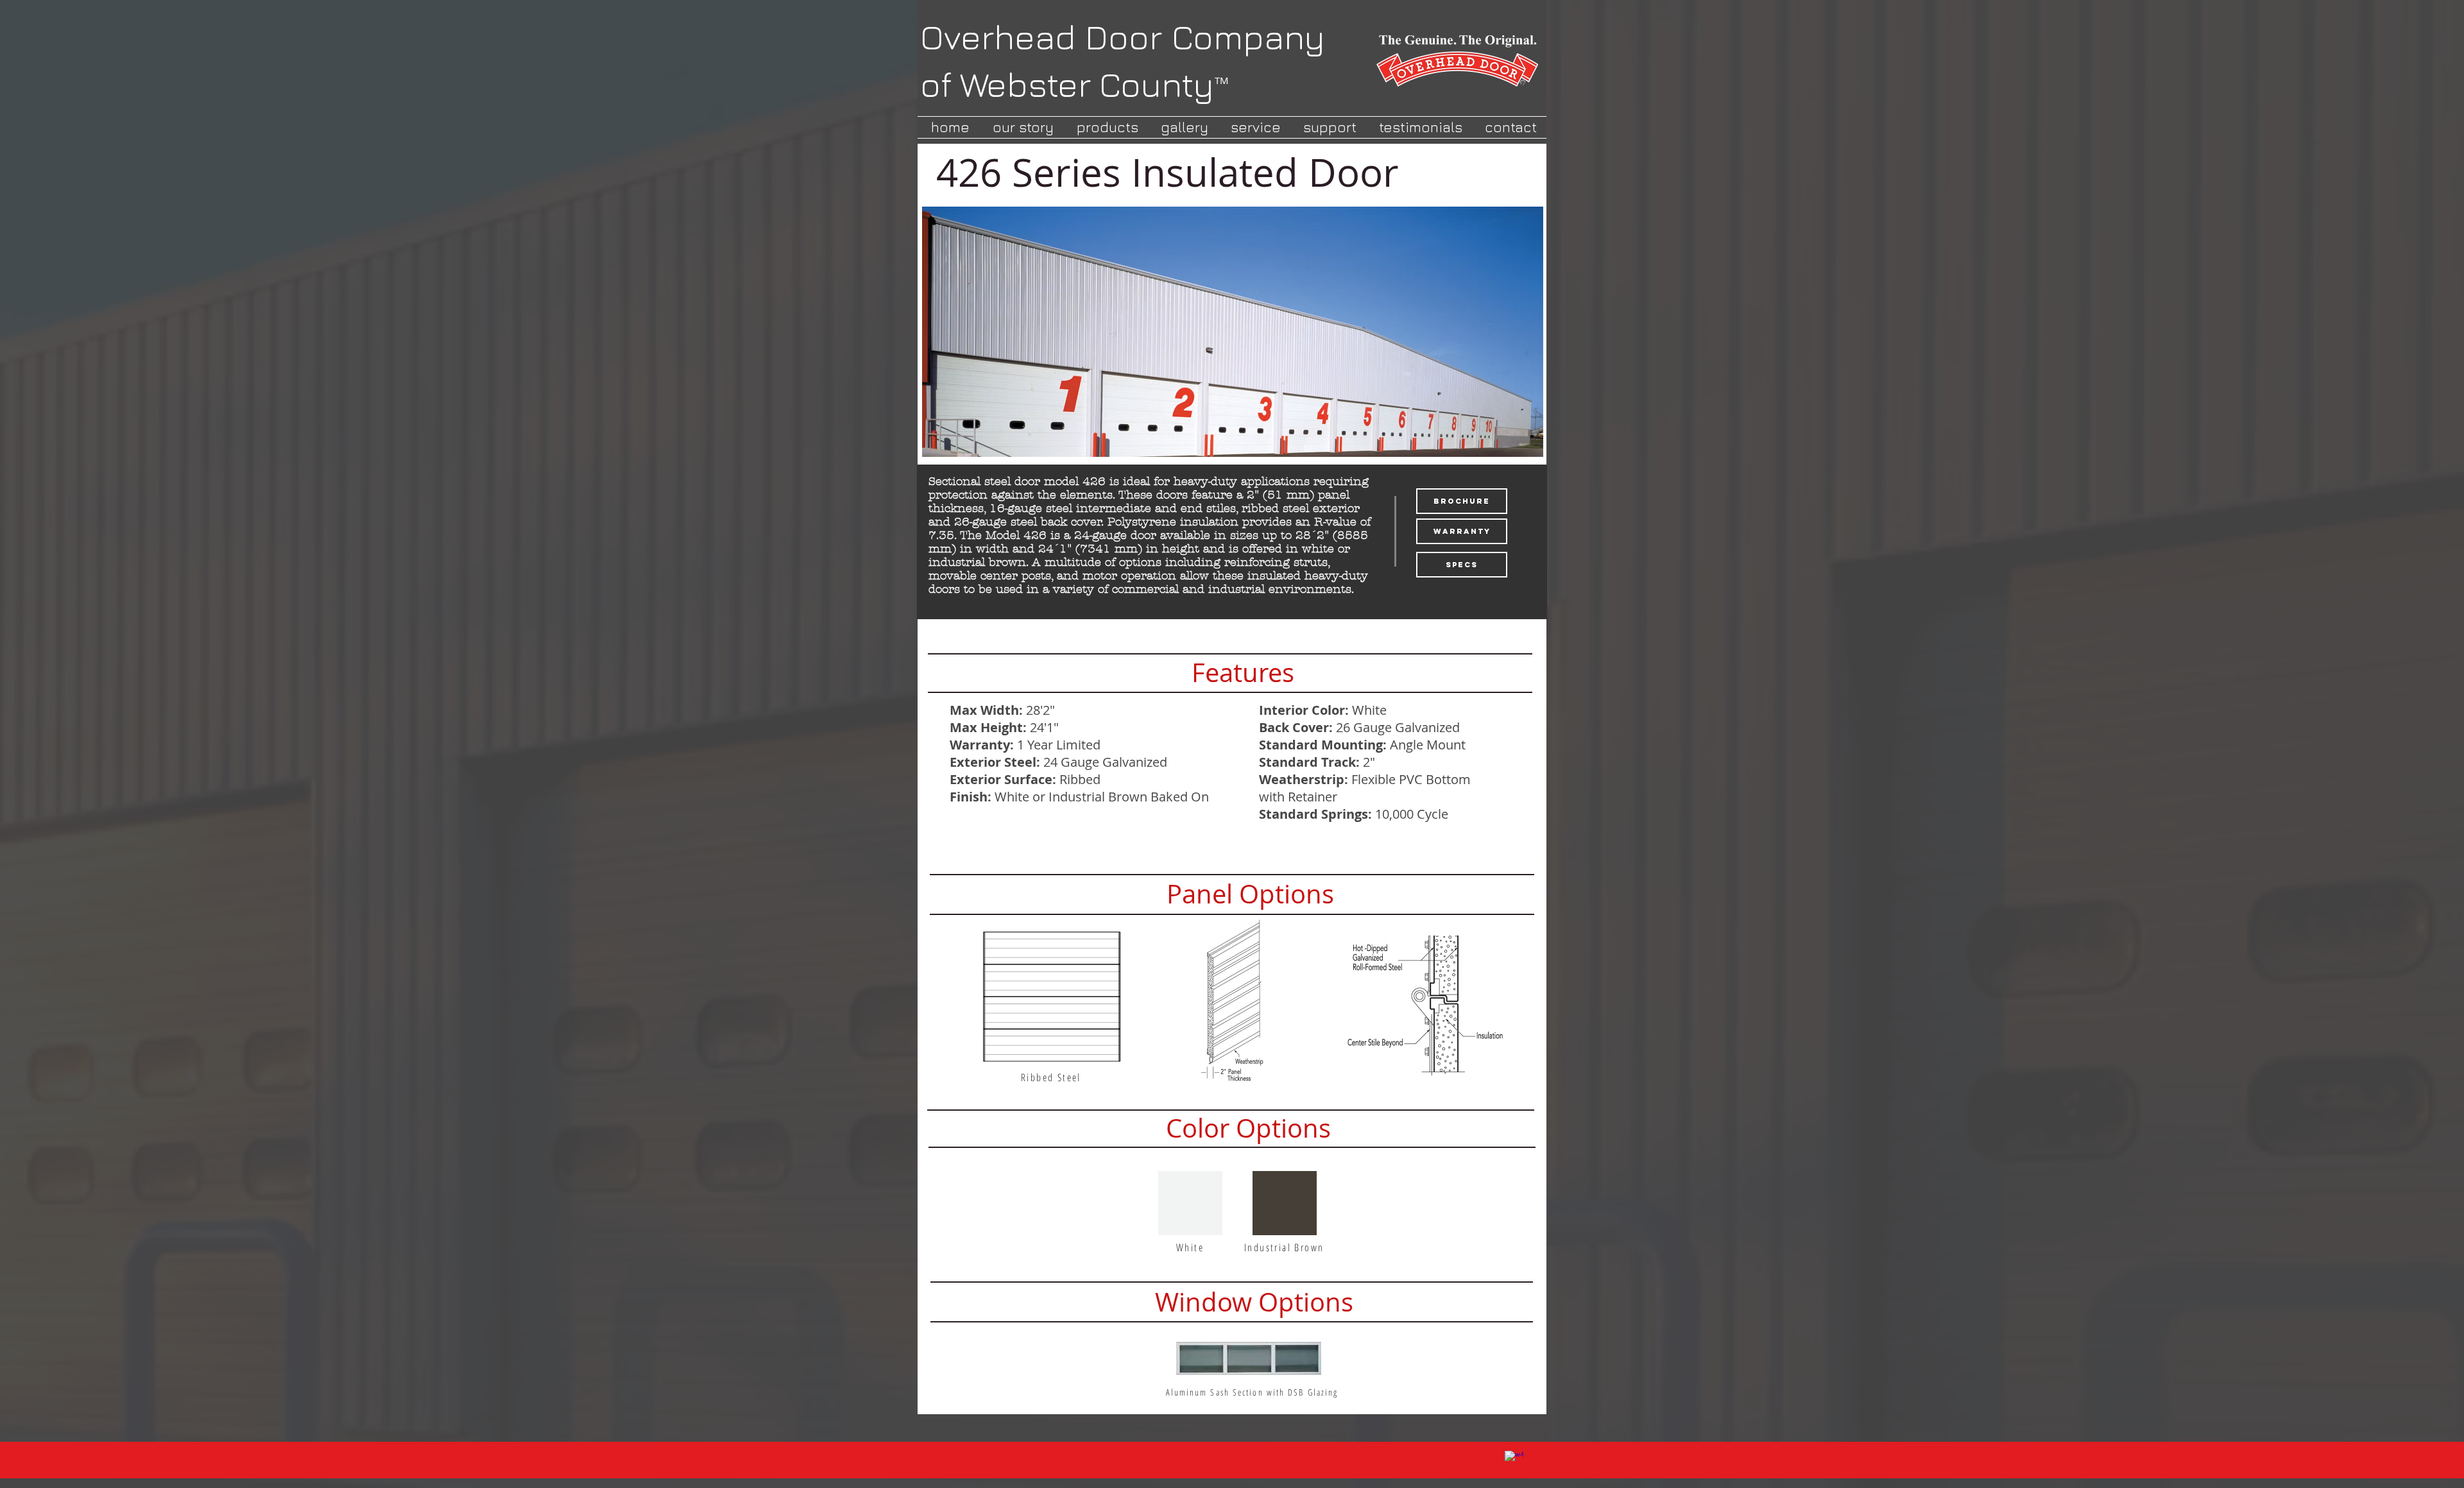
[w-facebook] (1514, 1460)
